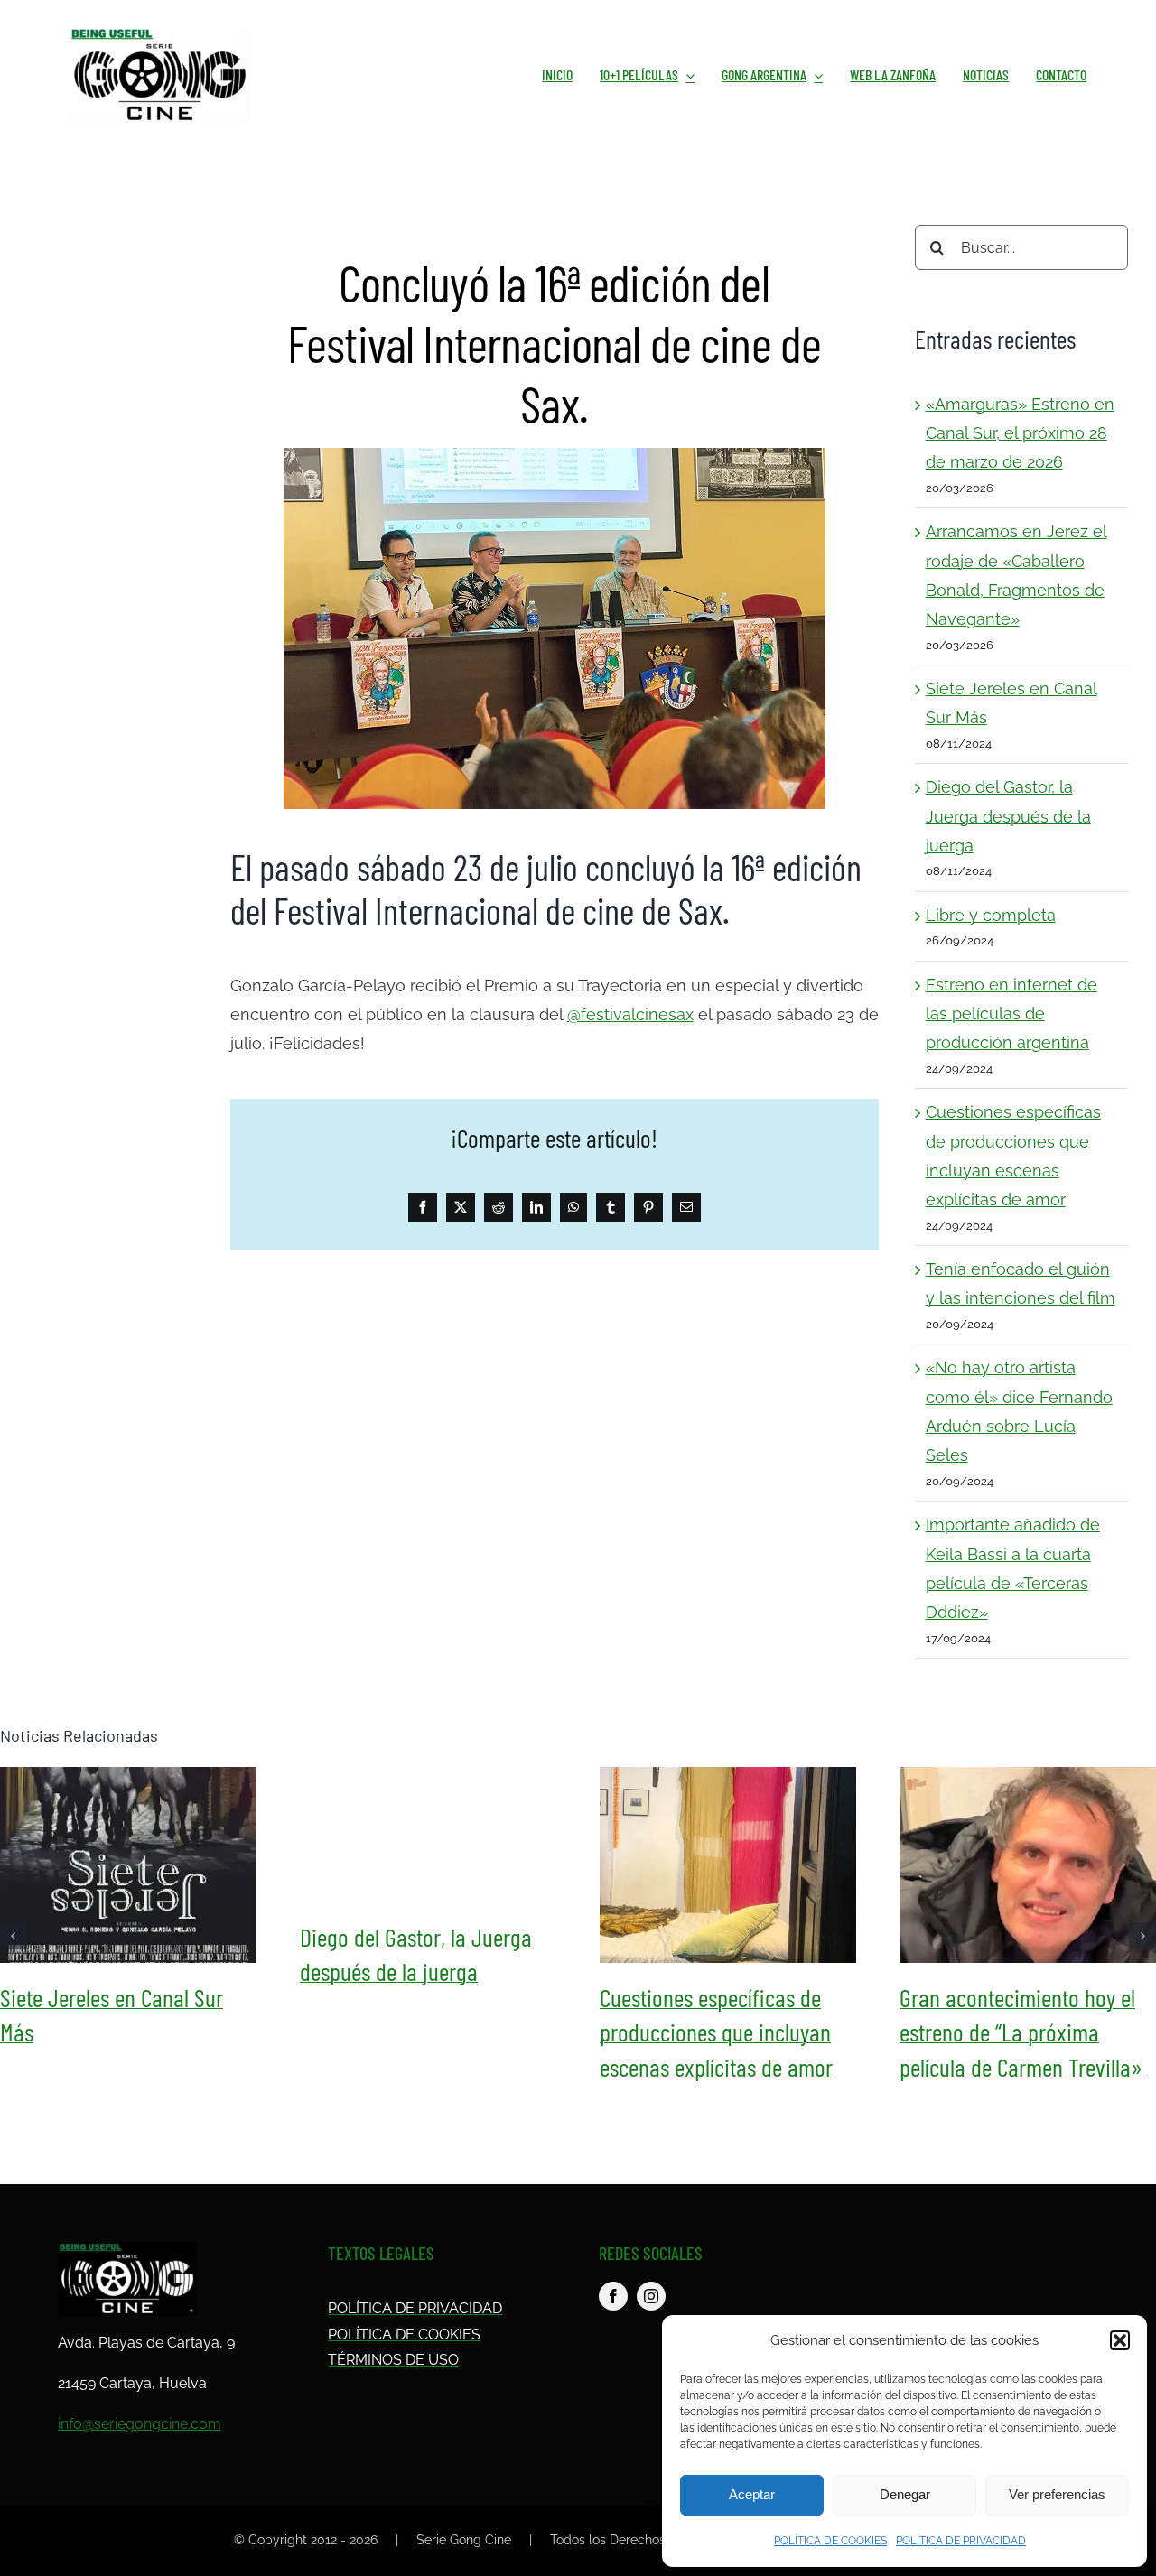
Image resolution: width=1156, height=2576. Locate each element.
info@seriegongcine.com (140, 2424)
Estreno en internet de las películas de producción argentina (1011, 1014)
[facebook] (613, 2296)
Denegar (905, 2494)
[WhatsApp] (573, 1207)
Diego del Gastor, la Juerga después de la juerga (1008, 816)
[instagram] (651, 2296)
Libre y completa (991, 915)
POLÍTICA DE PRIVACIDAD (961, 2541)
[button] (1120, 2340)
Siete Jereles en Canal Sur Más (128, 1865)
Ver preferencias (1057, 2494)
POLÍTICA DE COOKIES (830, 2541)
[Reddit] (499, 1207)
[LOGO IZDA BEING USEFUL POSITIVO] (160, 35)
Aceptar (752, 2494)
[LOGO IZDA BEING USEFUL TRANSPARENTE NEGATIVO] (127, 2250)
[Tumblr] (611, 1207)
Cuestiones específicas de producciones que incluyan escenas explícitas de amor (728, 1865)
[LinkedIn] (536, 1207)
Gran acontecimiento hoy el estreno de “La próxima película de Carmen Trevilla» (1028, 1865)
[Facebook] (423, 1207)
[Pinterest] (648, 1207)
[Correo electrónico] (686, 1207)
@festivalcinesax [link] (630, 1014)
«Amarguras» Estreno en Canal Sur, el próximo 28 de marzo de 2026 (1020, 433)
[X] (461, 1207)
